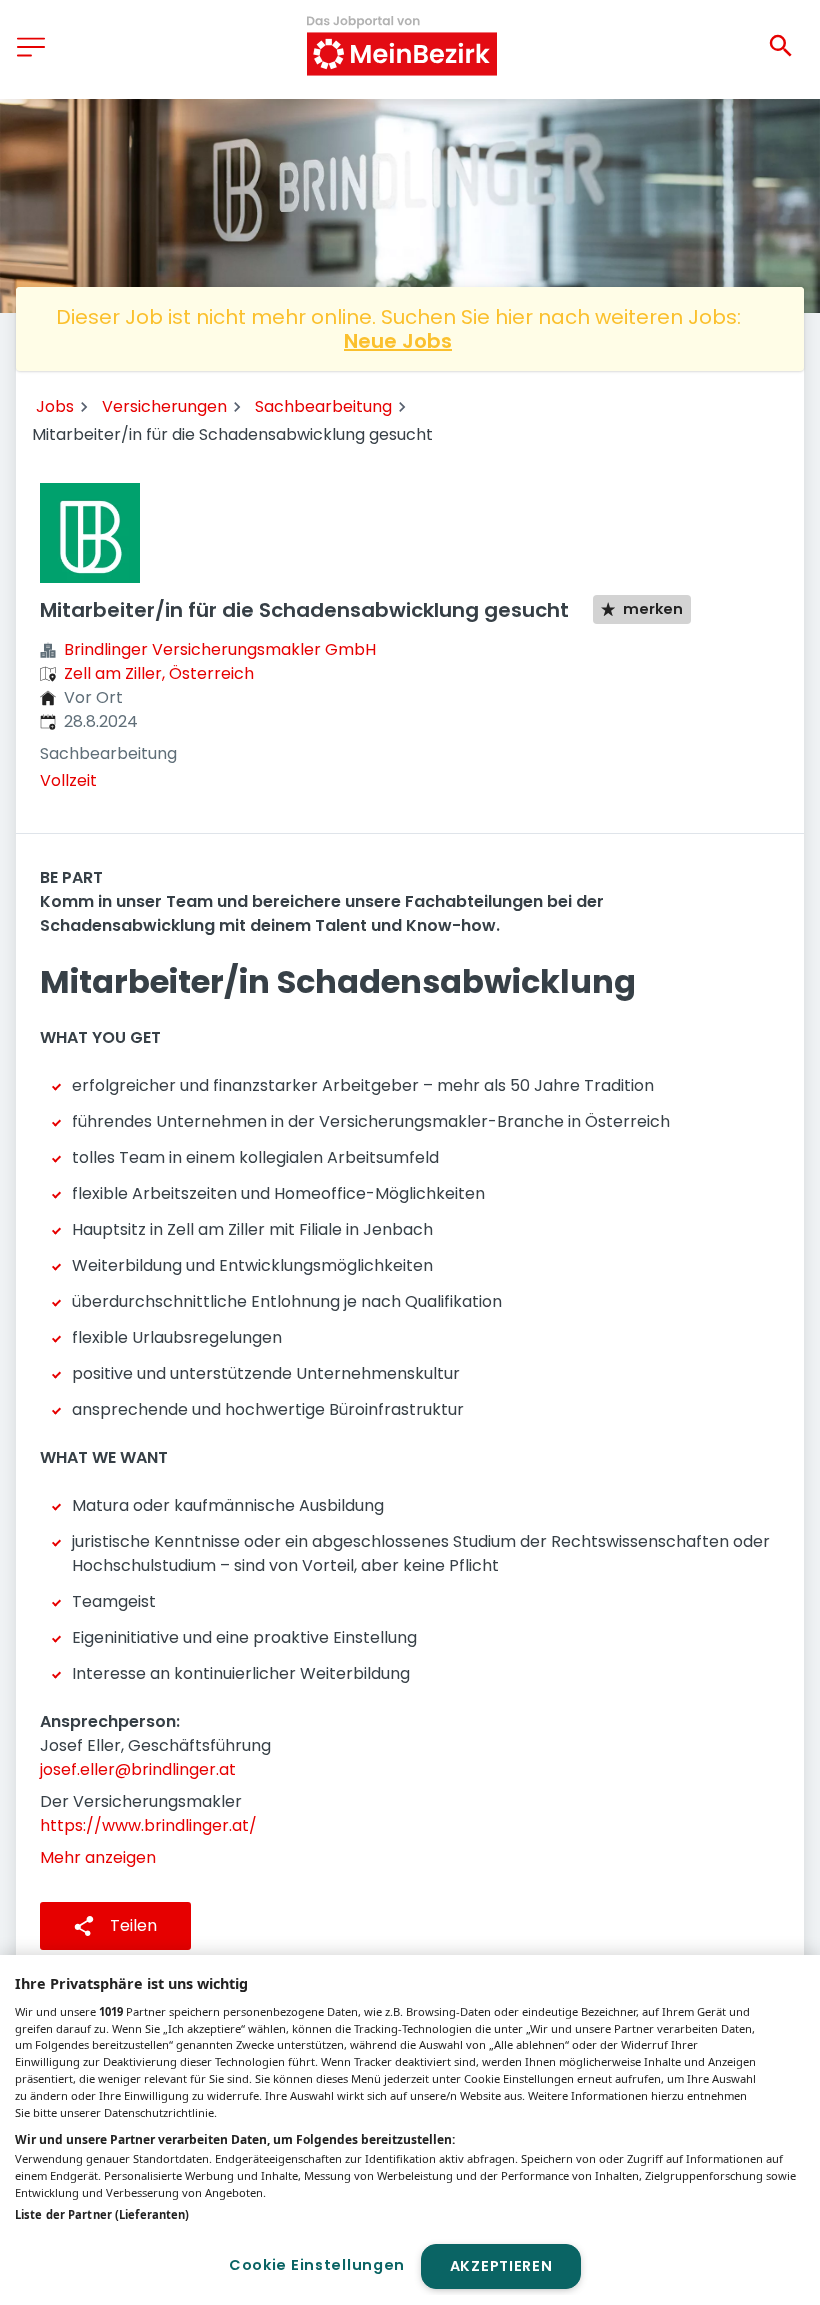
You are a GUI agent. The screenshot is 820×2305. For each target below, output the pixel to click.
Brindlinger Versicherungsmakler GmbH (220, 649)
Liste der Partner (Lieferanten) (102, 2214)
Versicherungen (164, 406)
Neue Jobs (398, 341)
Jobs (55, 406)
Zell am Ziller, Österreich (159, 673)
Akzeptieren (501, 2266)
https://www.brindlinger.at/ (148, 1825)
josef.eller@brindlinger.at (138, 1769)
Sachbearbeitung (323, 406)
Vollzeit (68, 780)
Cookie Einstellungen (317, 2265)
